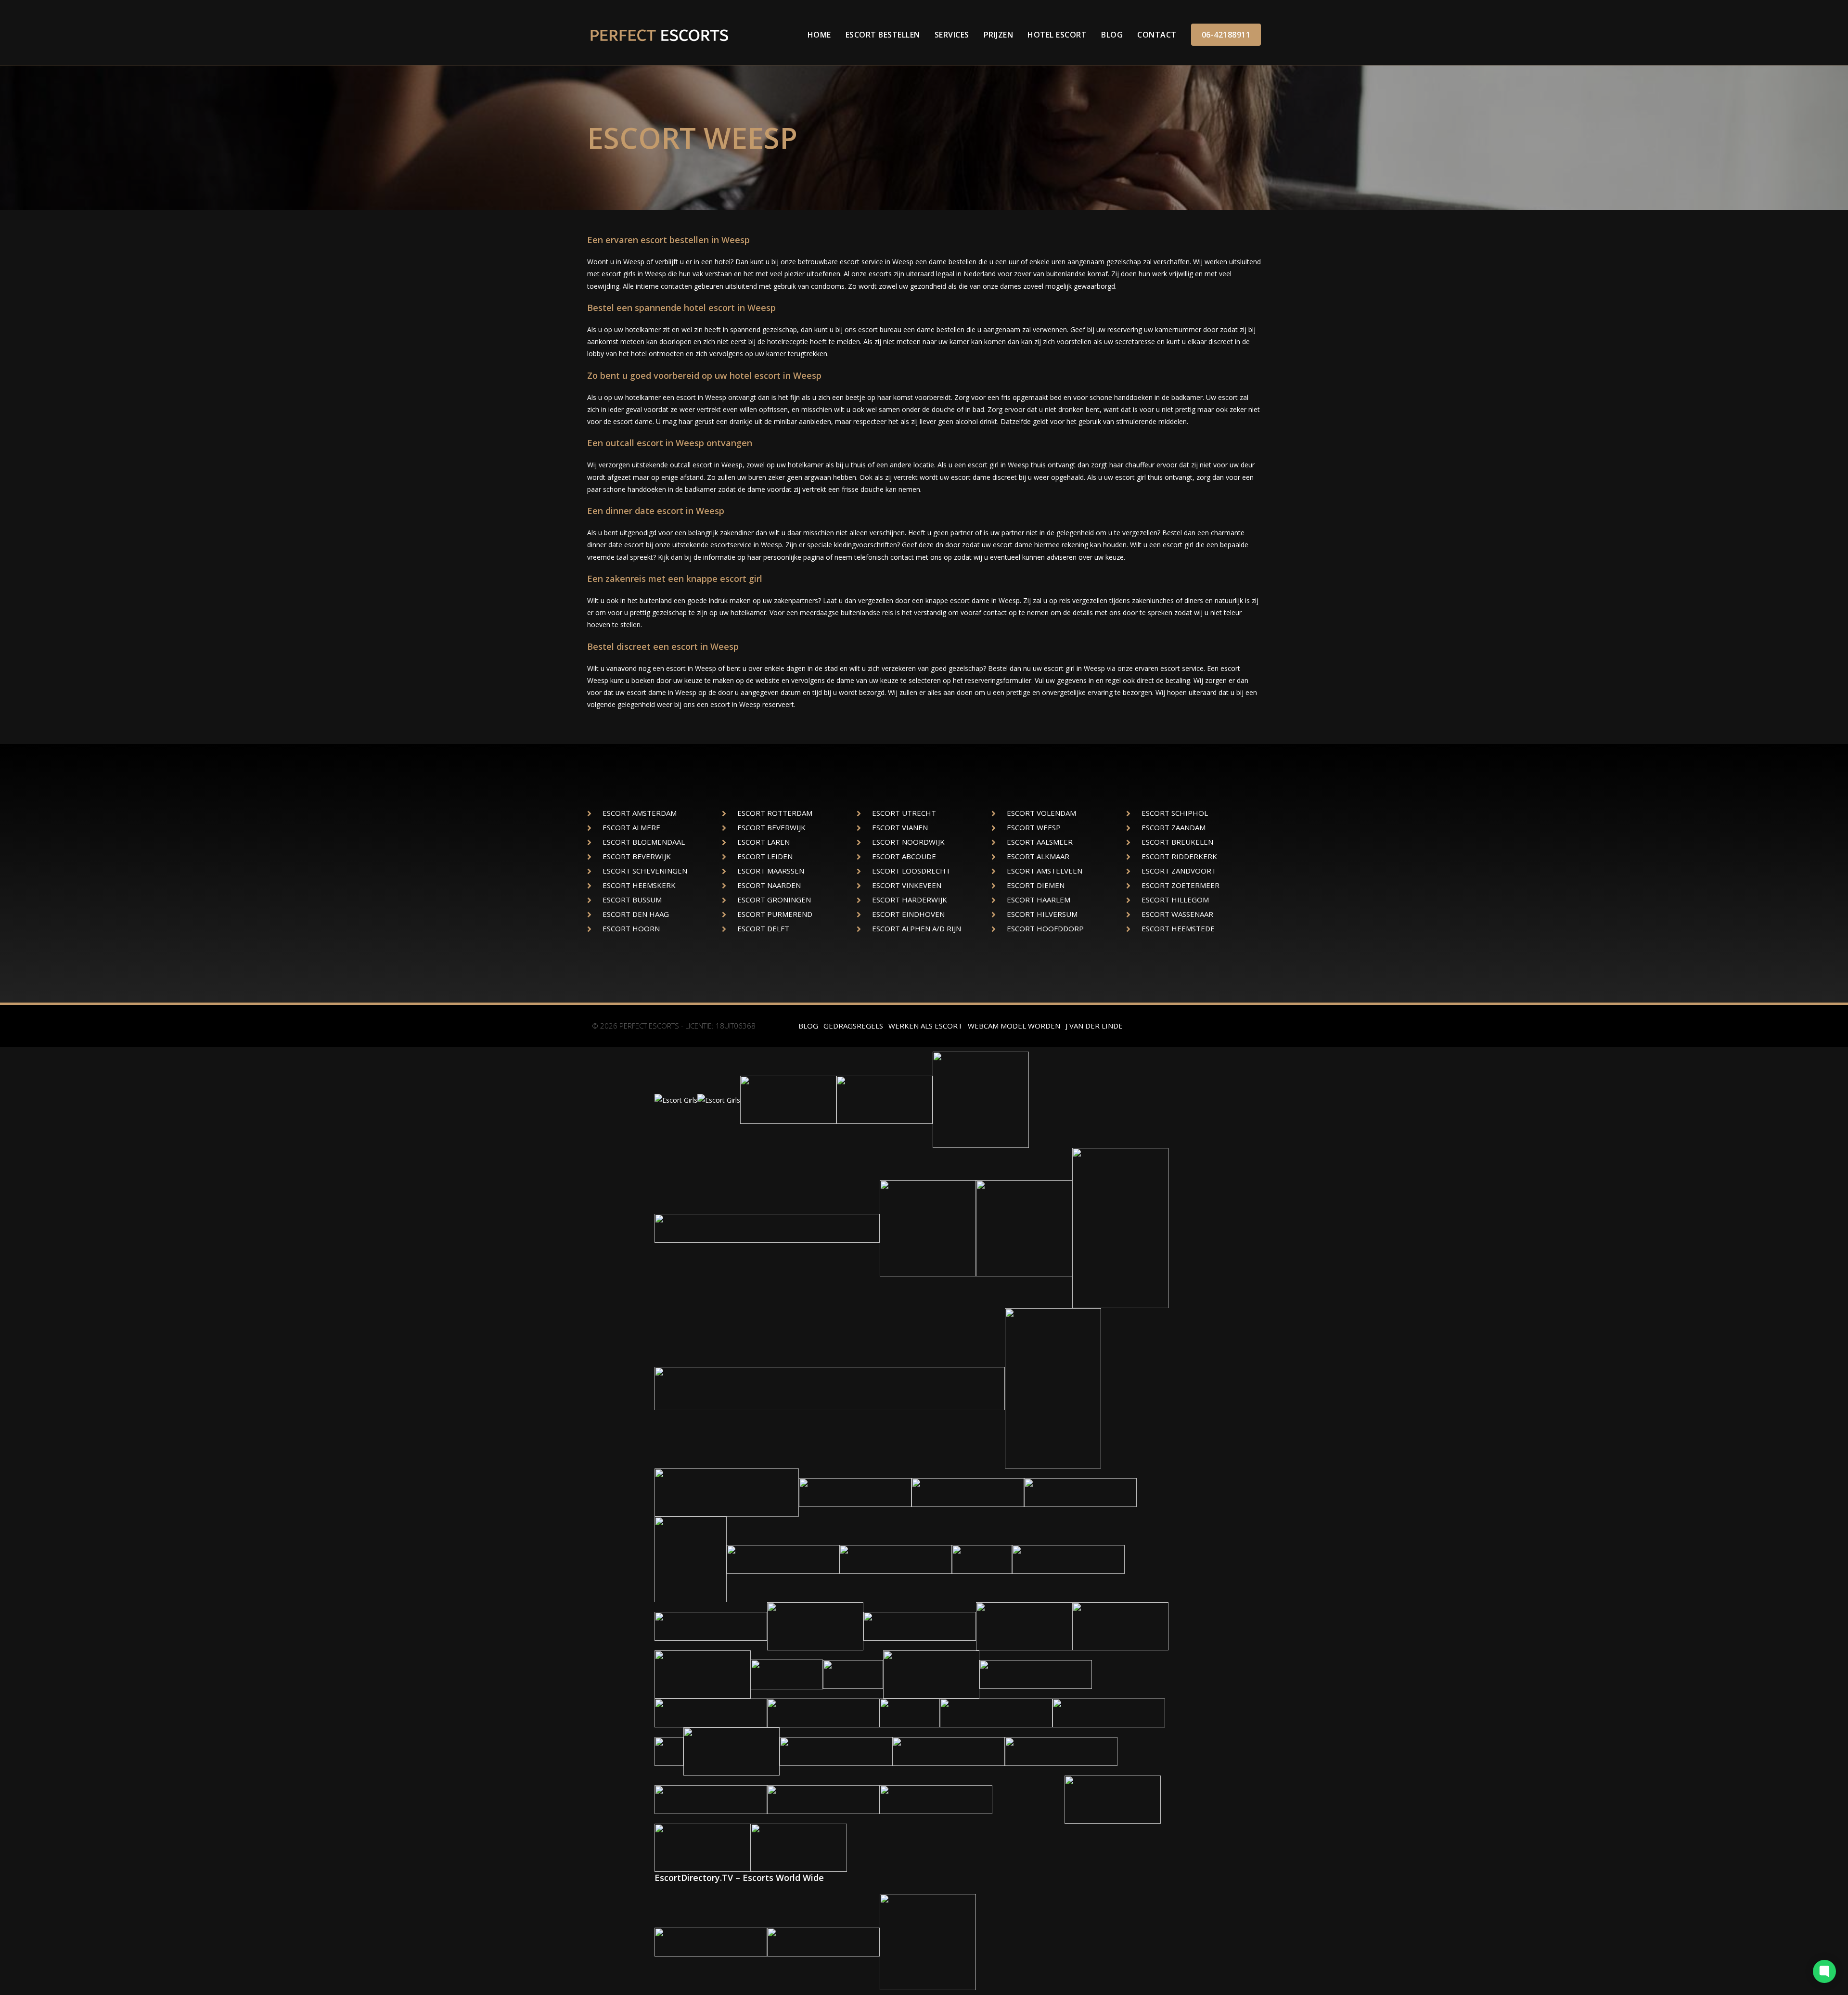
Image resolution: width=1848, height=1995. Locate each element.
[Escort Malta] (936, 1799)
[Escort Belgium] (982, 1559)
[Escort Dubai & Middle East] (836, 1751)
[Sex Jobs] (1024, 1228)
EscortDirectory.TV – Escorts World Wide (739, 1878)
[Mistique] (920, 1626)
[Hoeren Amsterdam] (1036, 1674)
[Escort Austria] (767, 1228)
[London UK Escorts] (669, 1751)
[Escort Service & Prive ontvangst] (996, 1712)
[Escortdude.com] (691, 1559)
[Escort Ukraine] (830, 1388)
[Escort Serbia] (727, 1492)
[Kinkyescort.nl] (1113, 1799)
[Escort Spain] (1109, 1712)
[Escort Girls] (676, 1099)
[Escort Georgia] (788, 1099)
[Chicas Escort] (1053, 1388)
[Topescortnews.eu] (787, 1674)
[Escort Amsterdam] (896, 1559)
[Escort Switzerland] (981, 1099)
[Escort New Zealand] (1080, 1492)
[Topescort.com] (815, 1626)
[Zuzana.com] (703, 1847)
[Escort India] (855, 1492)
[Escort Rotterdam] (931, 1674)
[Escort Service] (731, 1751)
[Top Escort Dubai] (928, 1941)
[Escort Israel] (968, 1492)
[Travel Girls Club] (799, 1847)
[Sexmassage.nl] (1120, 1626)
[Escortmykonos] (853, 1674)
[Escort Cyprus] (711, 1799)
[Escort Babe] (885, 1099)
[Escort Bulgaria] (928, 1228)
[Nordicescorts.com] (1120, 1228)
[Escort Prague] (823, 1712)
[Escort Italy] (1068, 1559)
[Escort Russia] (1061, 1751)
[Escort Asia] (823, 1799)
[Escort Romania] (711, 1626)
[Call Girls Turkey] (783, 1559)
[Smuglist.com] (1028, 1799)
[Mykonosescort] (910, 1712)
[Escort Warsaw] (711, 1712)
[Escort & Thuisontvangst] (1024, 1626)
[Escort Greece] (711, 1941)
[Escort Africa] (949, 1751)
